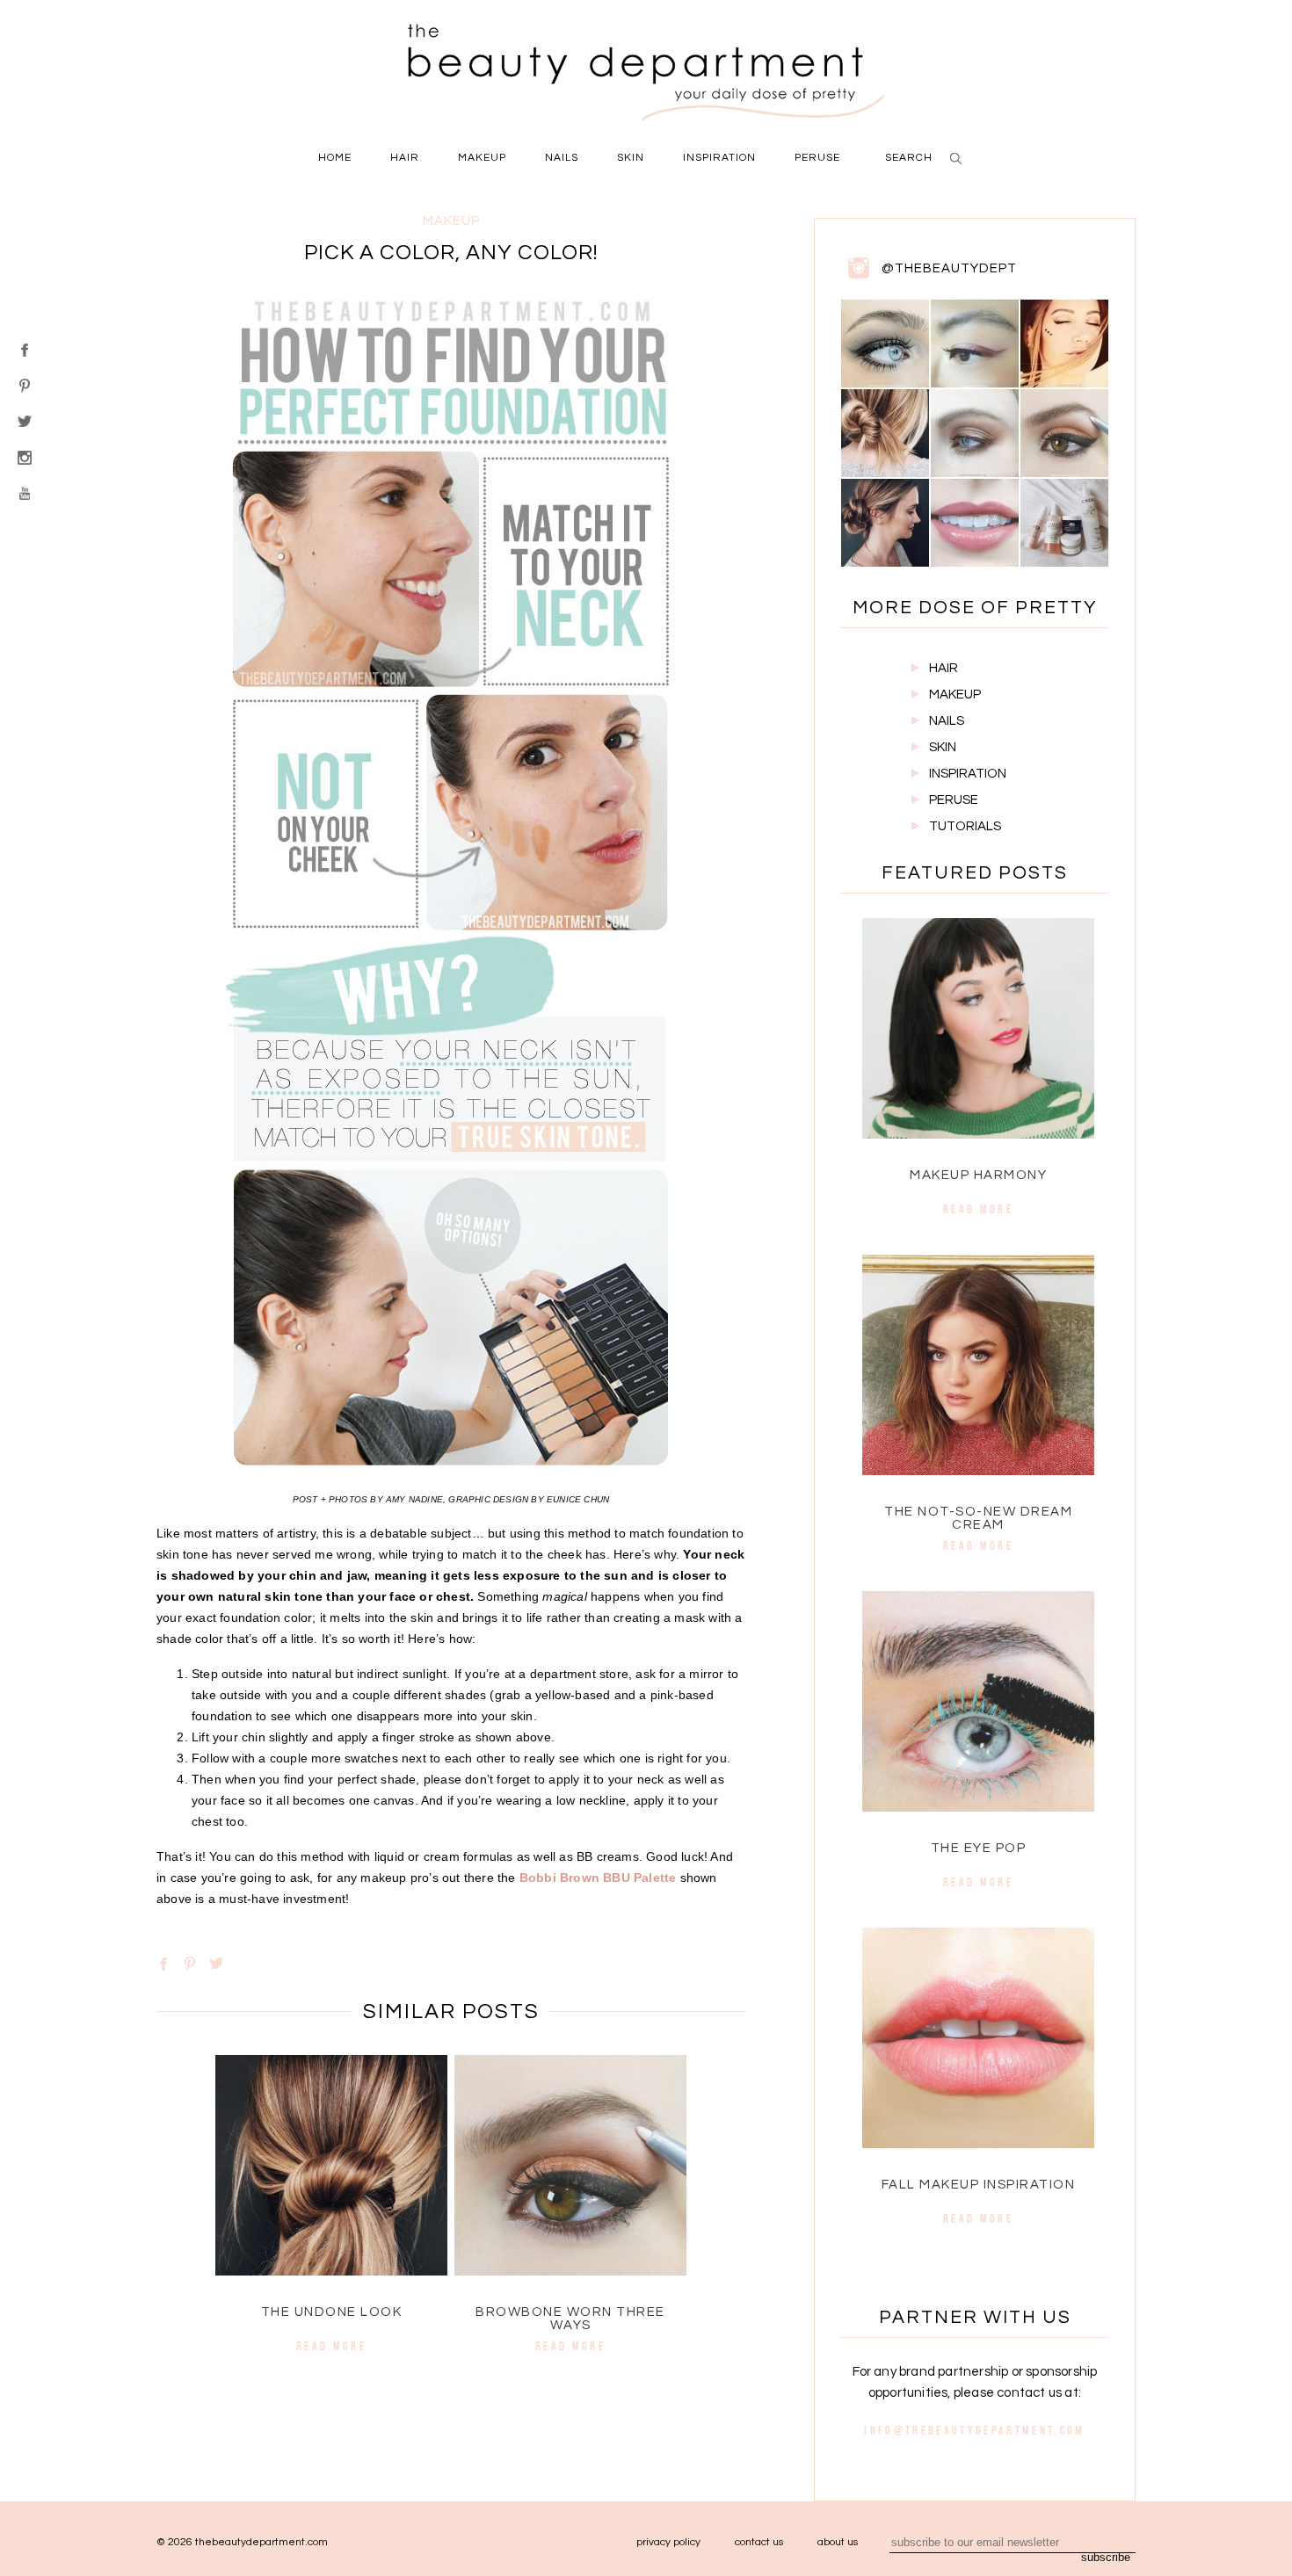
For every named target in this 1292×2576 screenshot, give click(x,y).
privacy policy (668, 2542)
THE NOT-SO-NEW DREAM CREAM (978, 1518)
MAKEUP (955, 695)
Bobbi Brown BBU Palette (600, 1878)
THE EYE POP (979, 1848)
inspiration (719, 158)
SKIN (943, 747)
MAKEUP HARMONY (978, 1175)
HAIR (944, 668)
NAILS (947, 721)
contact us (759, 2542)
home (335, 158)
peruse (817, 158)
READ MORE (331, 2346)
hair (405, 158)
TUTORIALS (965, 826)
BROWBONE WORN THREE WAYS (570, 2319)
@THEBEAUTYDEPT (949, 268)
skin (631, 158)
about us (838, 2542)
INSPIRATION (968, 774)
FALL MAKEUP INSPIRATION (979, 2185)
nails (562, 158)
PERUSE (954, 800)
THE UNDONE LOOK (332, 2312)
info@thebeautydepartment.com (974, 2430)
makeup (482, 158)
